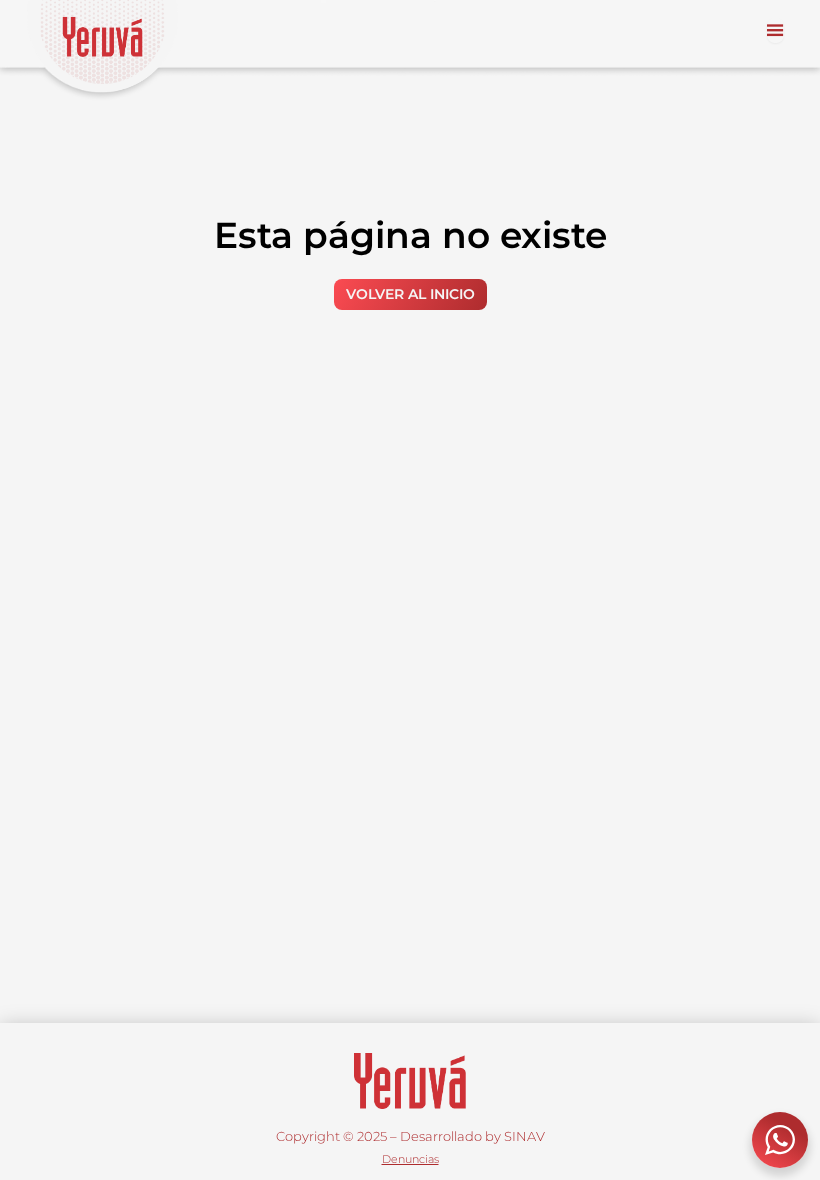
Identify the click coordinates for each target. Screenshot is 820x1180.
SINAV (524, 1136)
